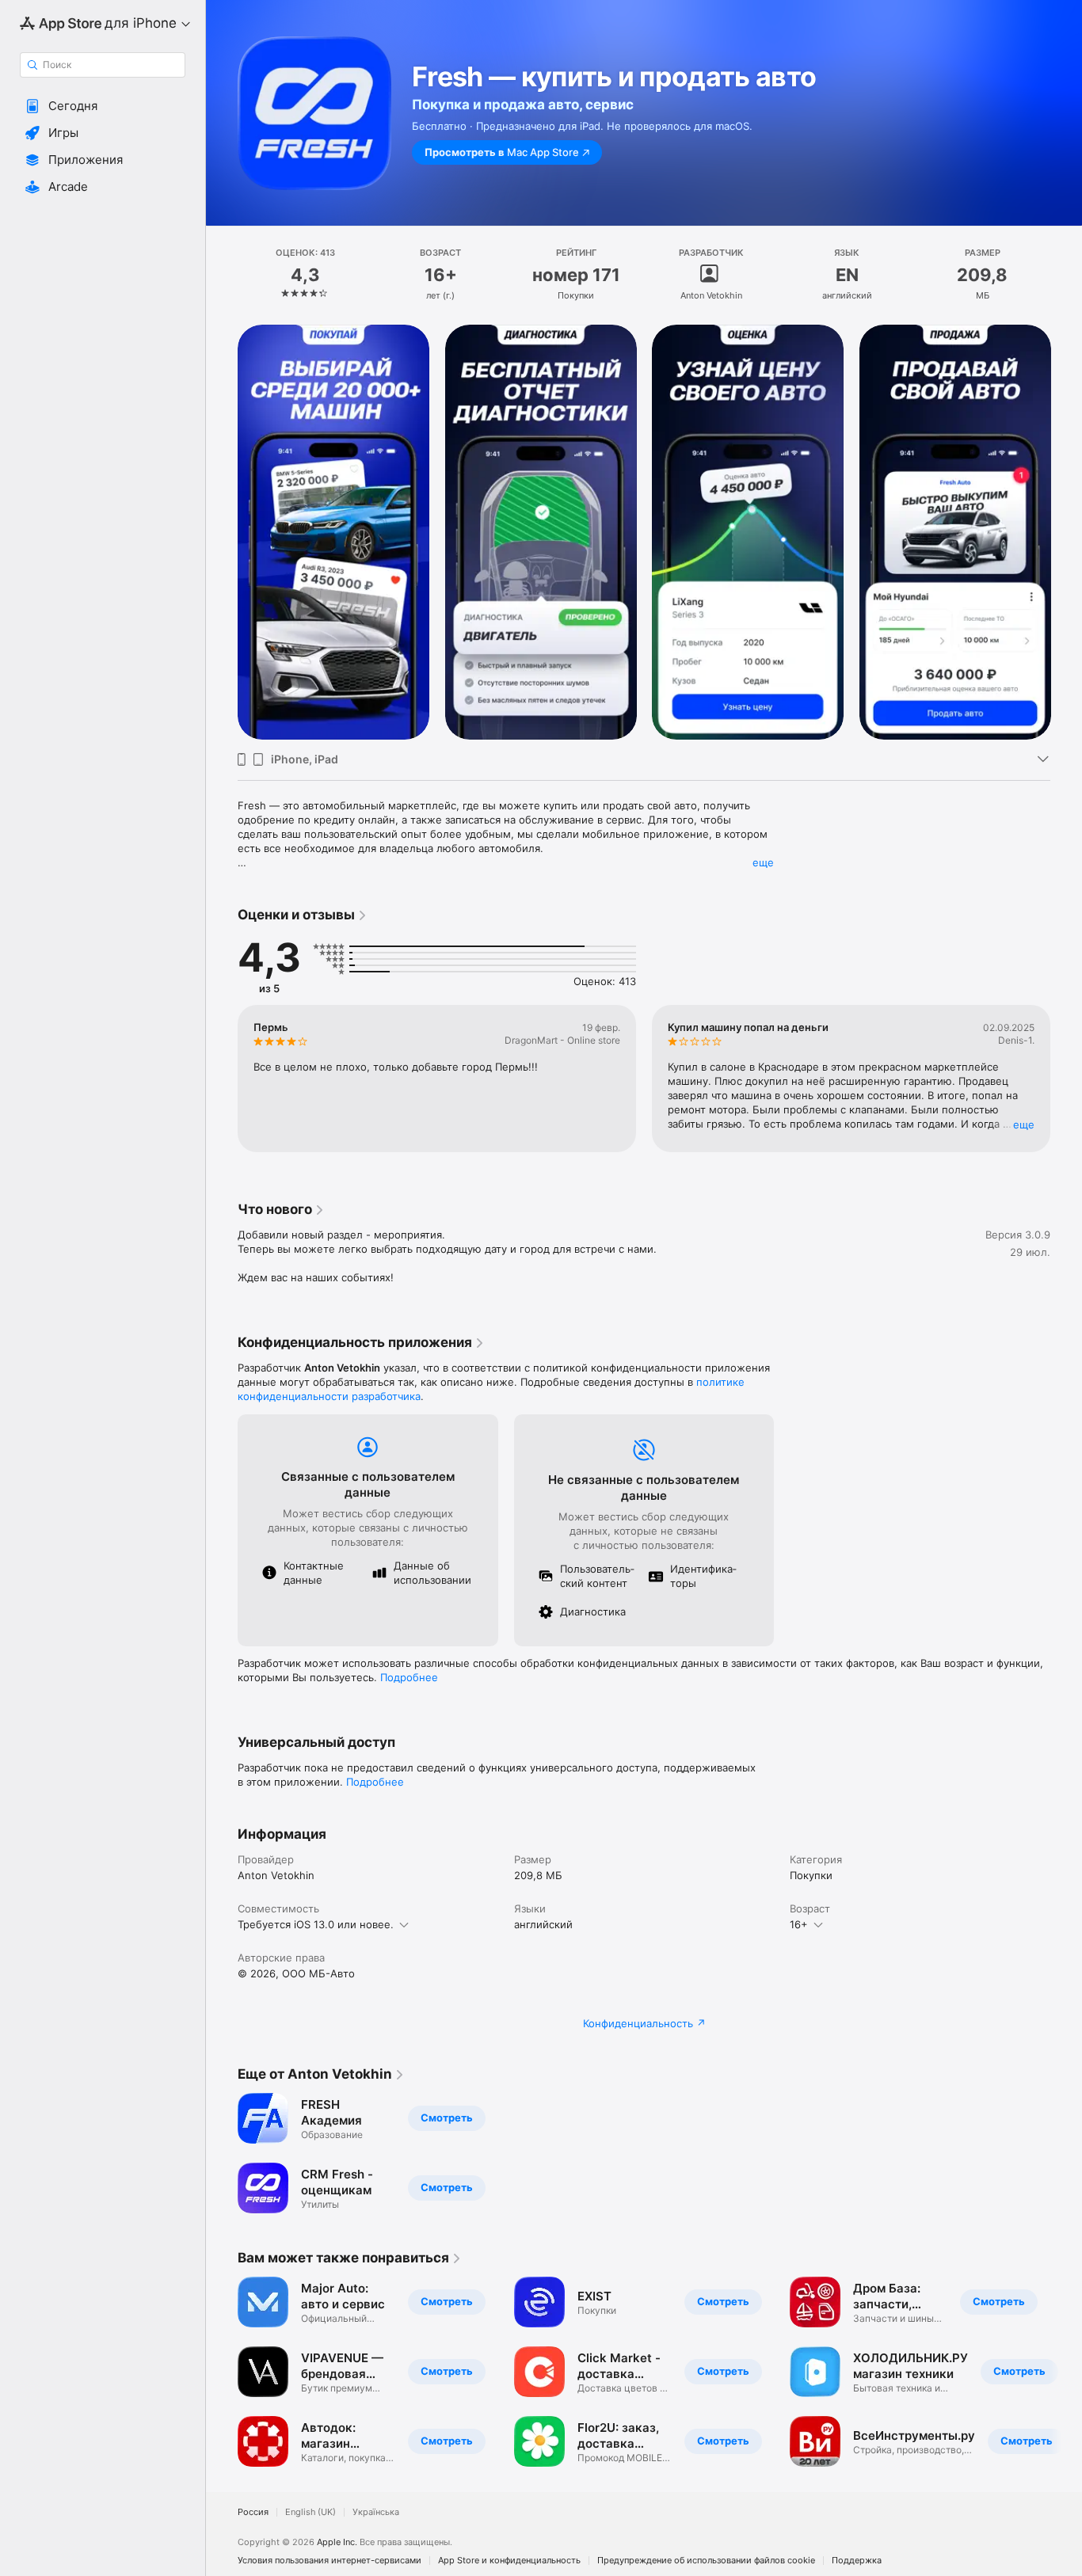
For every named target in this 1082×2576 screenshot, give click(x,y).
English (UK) (311, 2512)
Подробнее (409, 1677)
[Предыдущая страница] (222, 532)
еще (763, 862)
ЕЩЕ (1024, 1124)
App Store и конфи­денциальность (509, 2561)
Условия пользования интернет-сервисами (330, 2561)
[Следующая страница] (1066, 532)
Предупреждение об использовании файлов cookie (706, 2561)
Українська (376, 2512)
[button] (103, 106)
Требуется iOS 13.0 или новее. (316, 1924)
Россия (253, 2512)
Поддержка (857, 2561)
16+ (799, 1924)
